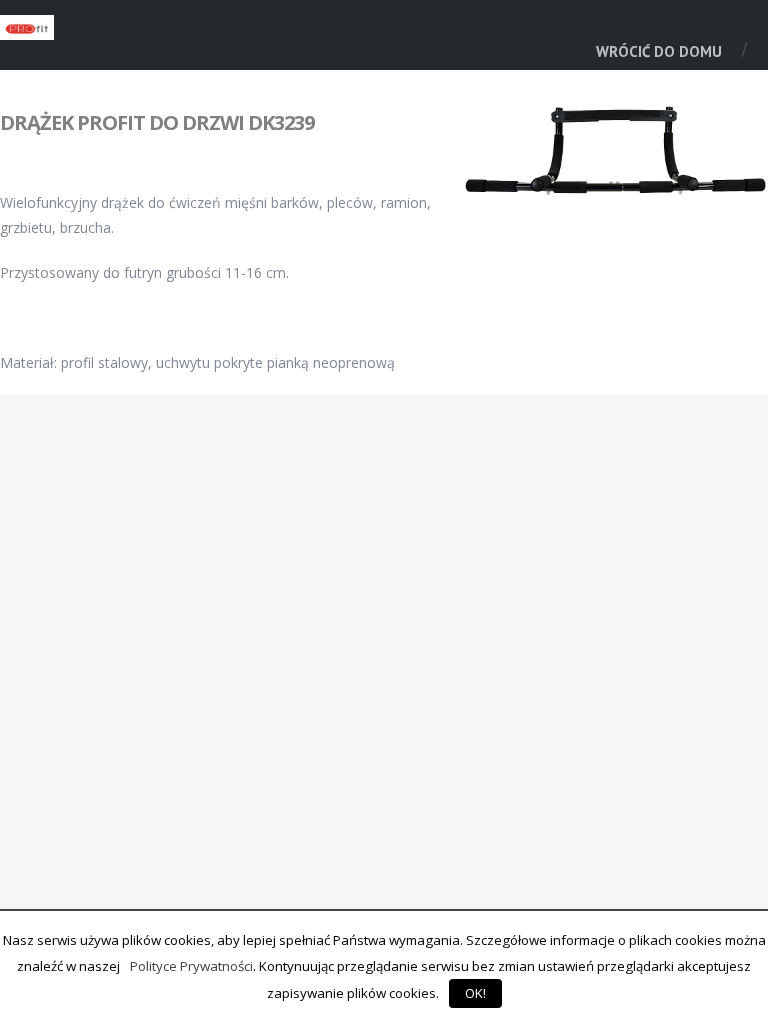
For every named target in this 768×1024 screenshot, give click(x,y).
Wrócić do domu (659, 51)
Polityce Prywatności (191, 966)
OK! (475, 993)
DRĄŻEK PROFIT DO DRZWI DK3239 (157, 122)
